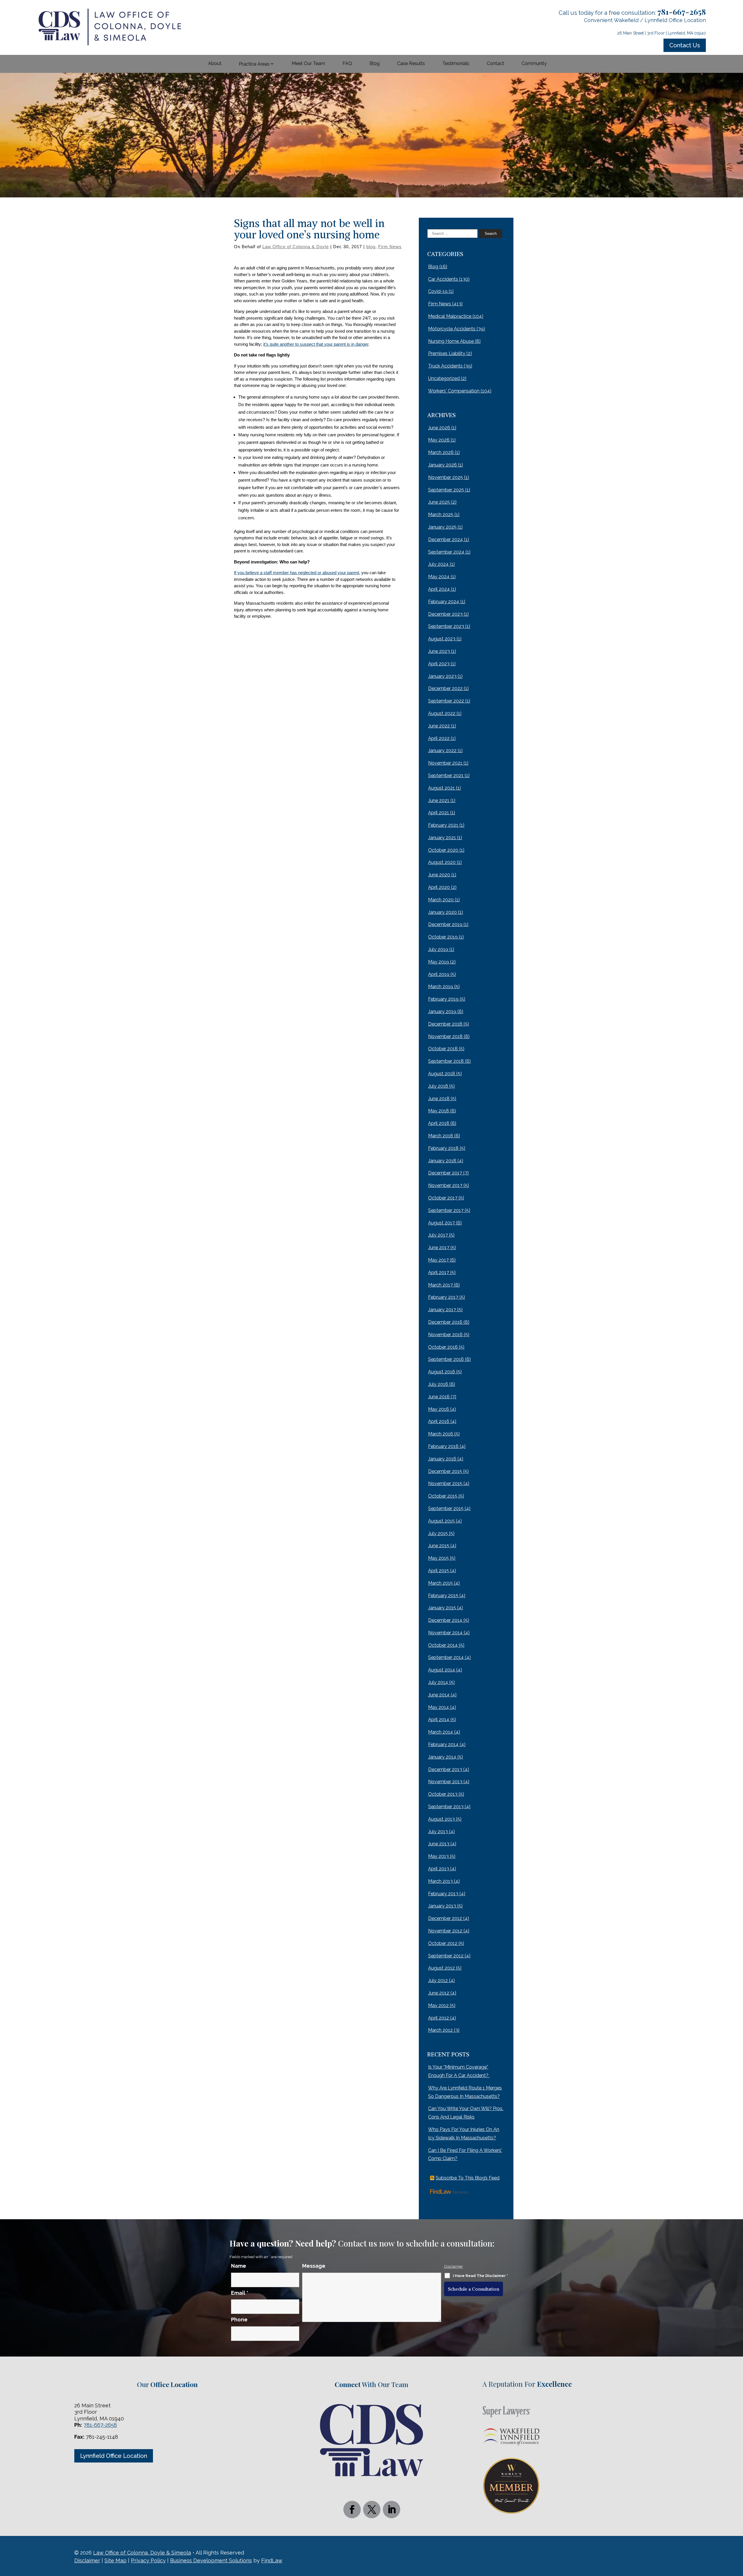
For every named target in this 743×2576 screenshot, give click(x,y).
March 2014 (441, 1732)
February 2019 (443, 999)
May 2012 (438, 2005)
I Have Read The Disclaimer (480, 2276)
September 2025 (446, 490)
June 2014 (439, 1695)
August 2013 (441, 1819)
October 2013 (443, 1794)
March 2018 (441, 1136)
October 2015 (443, 1496)
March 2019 (441, 987)
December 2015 (445, 1471)
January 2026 (442, 465)
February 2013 (443, 1894)
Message (314, 2266)
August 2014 (442, 1670)
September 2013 (446, 1807)
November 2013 (445, 1782)
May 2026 (439, 440)
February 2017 (443, 1297)
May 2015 (438, 1558)
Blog (375, 63)
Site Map (116, 2560)
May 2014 (439, 1707)
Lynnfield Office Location (114, 2456)
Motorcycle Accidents (452, 329)
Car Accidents (443, 279)
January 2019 (442, 1012)
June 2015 (439, 1546)
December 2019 (445, 924)
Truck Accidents (445, 366)
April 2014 (439, 1720)
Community (534, 63)
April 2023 (439, 664)
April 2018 (439, 1123)
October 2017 (443, 1198)
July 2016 (438, 1384)
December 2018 (445, 1024)
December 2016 (445, 1322)
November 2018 (445, 1036)
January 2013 (442, 1906)
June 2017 (439, 1248)
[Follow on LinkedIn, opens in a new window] (392, 2510)
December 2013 (445, 1769)
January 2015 (442, 1608)
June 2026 (439, 428)
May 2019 (439, 962)
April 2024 (439, 589)
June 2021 (439, 800)
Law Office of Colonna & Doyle (296, 247)
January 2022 (442, 751)
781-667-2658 (682, 12)
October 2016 (443, 1347)
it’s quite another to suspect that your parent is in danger (316, 344)
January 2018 (442, 1161)
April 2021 (439, 813)
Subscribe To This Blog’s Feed (468, 2178)
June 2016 (439, 1397)
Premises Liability (447, 353)
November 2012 (445, 1931)
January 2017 (442, 1310)
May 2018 (439, 1111)
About (215, 63)
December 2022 (445, 688)
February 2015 (443, 1596)
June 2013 (439, 1844)
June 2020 (439, 875)
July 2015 (438, 1533)
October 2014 (443, 1645)
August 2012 (441, 1968)
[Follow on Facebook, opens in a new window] (352, 2510)
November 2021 (445, 763)
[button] (737, 2534)
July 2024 (438, 564)
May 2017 (438, 1260)
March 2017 (440, 1285)
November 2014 (445, 1633)
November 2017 (445, 1185)
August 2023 (442, 639)
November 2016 (445, 1335)
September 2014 (446, 1657)
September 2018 (446, 1061)
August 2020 (442, 862)
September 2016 (446, 1359)
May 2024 (439, 577)
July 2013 (438, 1832)
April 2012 (439, 2018)
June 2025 (439, 502)
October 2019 (443, 937)
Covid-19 (438, 291)
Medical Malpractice (450, 316)
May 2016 (439, 1409)
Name (239, 2266)
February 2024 (444, 602)
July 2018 (438, 1086)
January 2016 (442, 1459)
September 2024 (446, 552)
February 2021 (443, 825)
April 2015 (439, 1571)
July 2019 (438, 949)
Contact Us (685, 45)
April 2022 (439, 738)
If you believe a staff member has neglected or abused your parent (296, 573)
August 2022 (442, 713)
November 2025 (446, 477)
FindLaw (272, 2560)
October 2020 (443, 850)
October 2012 (443, 1943)
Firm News (390, 247)
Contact (495, 63)
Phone (239, 2320)
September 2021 (446, 775)
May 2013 (438, 1856)
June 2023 (439, 651)
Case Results (411, 63)
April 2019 (439, 974)
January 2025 (442, 527)
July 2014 (438, 1682)
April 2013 (439, 1869)
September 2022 (446, 701)
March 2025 (441, 515)
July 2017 (438, 1235)
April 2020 (439, 887)
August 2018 (442, 1074)
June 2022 (439, 726)
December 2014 (445, 1620)
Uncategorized (444, 378)
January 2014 (442, 1757)
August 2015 (441, 1521)
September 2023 (446, 626)
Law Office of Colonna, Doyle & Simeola (142, 2553)
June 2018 (439, 1099)
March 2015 (440, 1583)
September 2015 (446, 1508)
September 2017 (446, 1210)
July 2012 (438, 1980)
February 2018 (443, 1148)
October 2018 (443, 1049)
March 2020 (441, 900)
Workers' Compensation (454, 391)
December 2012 (445, 1918)
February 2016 (443, 1446)
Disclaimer (453, 2266)
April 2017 (439, 1272)
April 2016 (439, 1421)
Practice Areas (254, 64)
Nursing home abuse (451, 341)
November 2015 (445, 1484)
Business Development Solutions (211, 2560)
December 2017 (445, 1173)
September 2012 (446, 1956)
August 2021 (441, 788)
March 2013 (440, 1881)
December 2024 (446, 539)
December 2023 (445, 614)
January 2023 (442, 676)
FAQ (347, 63)
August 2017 (441, 1223)
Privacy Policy (148, 2560)
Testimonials (456, 63)
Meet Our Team (308, 63)
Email (240, 2293)
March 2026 (441, 452)
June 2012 (439, 1993)
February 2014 (443, 1744)
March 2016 (441, 1434)
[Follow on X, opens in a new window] (372, 2510)
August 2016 (442, 1372)
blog (371, 247)
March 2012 (440, 2030)
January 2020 (442, 912)
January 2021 (442, 838)
